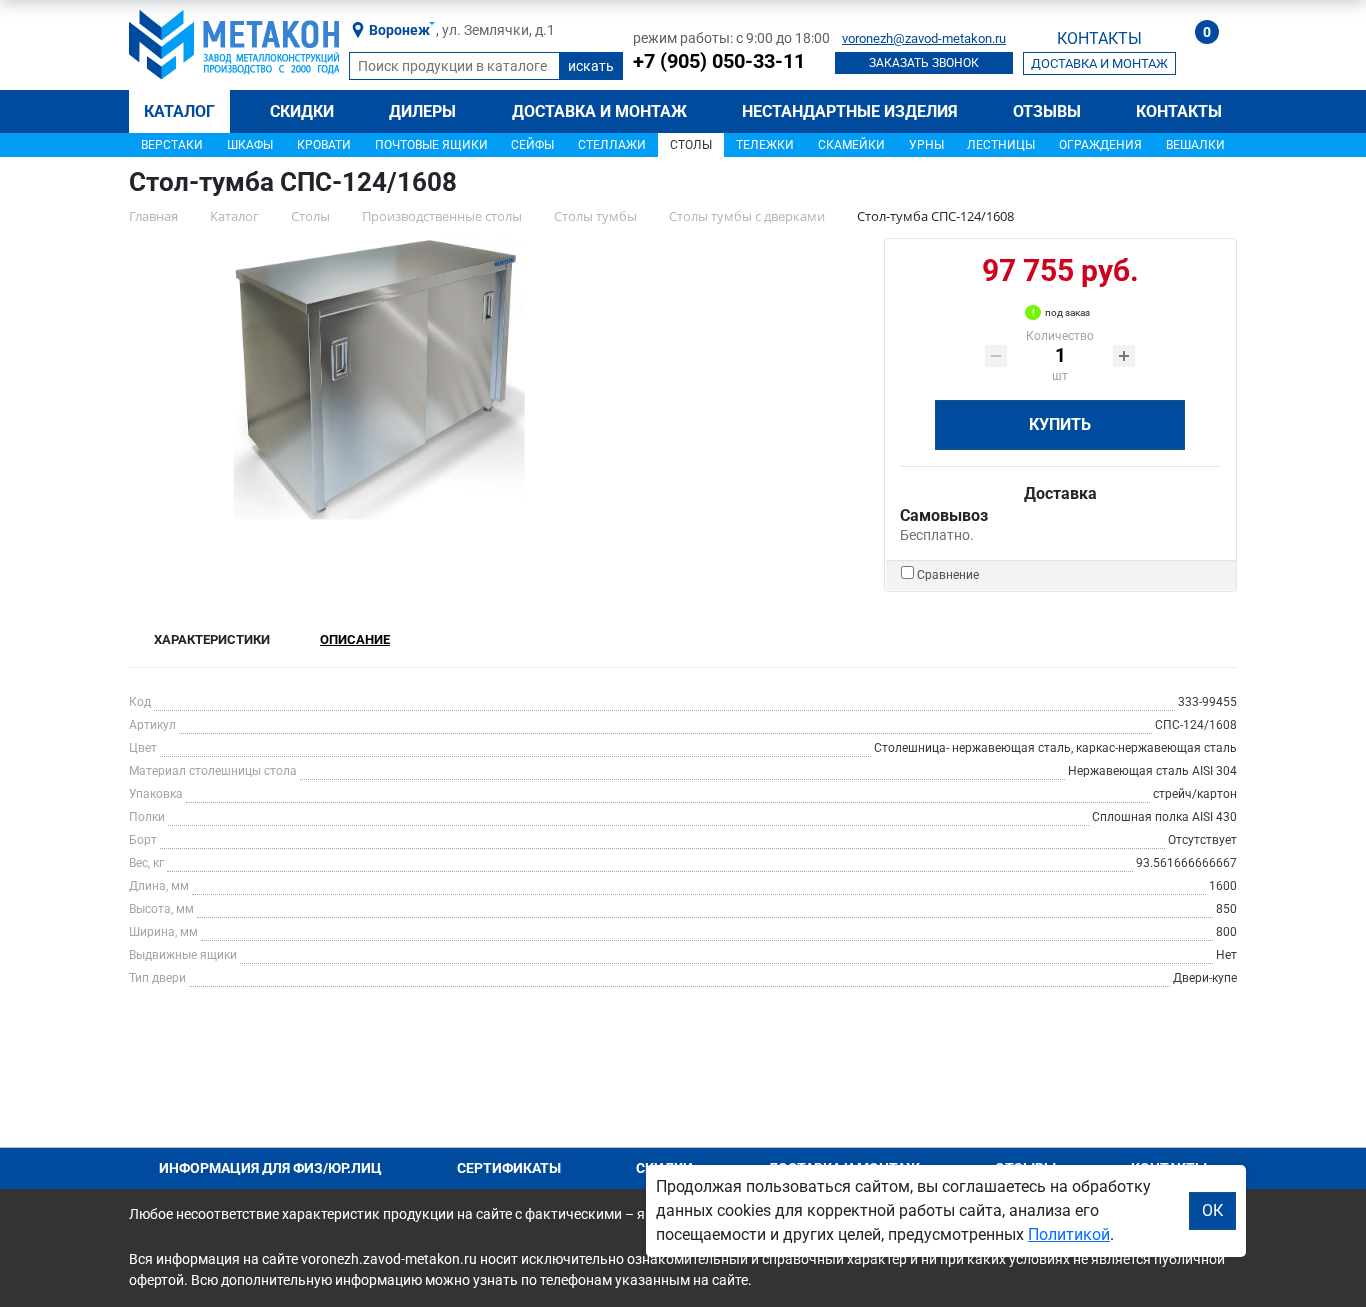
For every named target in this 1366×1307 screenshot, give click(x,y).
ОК (1212, 1210)
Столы (691, 145)
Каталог (179, 111)
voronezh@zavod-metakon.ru (924, 38)
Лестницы (1001, 145)
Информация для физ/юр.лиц (270, 1168)
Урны (926, 145)
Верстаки (172, 145)
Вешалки (1195, 145)
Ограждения (1100, 145)
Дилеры (422, 111)
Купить (1060, 424)
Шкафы (250, 145)
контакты (1099, 38)
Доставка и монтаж (599, 111)
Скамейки (851, 145)
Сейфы (532, 145)
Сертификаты (509, 1168)
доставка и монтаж (1099, 63)
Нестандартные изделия (850, 111)
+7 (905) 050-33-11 (719, 61)
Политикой (1069, 1234)
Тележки (765, 145)
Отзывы (1047, 111)
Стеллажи (612, 145)
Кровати (324, 145)
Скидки (302, 111)
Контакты (1179, 111)
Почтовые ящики (431, 145)
